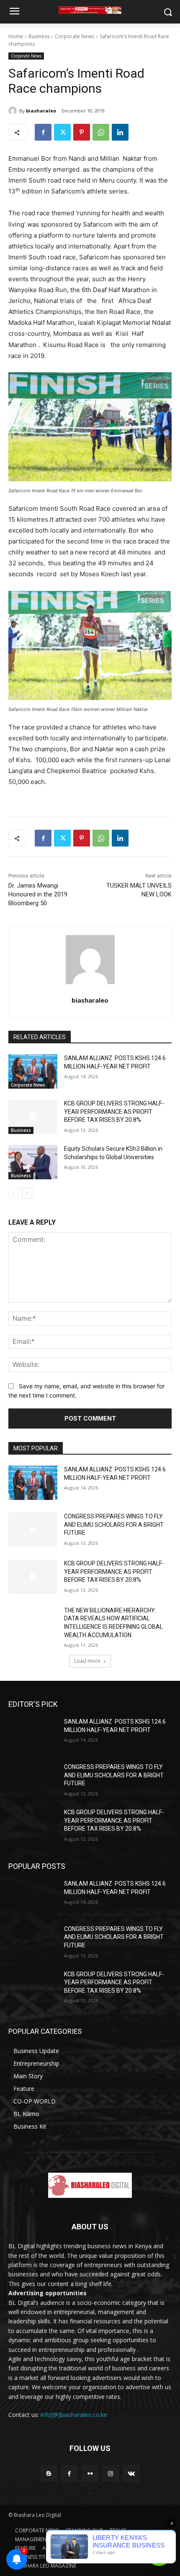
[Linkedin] (120, 132)
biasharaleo (41, 111)
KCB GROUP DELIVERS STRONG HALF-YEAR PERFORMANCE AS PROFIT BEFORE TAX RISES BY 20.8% (114, 1112)
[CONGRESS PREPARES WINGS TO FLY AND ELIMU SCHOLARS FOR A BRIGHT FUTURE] (33, 1530)
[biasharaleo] (14, 111)
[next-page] (27, 1193)
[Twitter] (62, 132)
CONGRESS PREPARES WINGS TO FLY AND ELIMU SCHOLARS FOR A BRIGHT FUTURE (114, 1524)
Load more (87, 1661)
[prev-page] (14, 1193)
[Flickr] (90, 2473)
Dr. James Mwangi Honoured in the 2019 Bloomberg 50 (38, 894)
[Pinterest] (82, 132)
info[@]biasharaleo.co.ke (74, 2415)
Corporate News (75, 36)
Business (39, 36)
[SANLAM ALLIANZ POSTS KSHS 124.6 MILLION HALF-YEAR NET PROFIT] (33, 1071)
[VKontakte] (131, 2473)
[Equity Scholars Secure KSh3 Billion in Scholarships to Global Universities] (33, 1162)
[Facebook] (43, 132)
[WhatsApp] (101, 132)
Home (16, 36)
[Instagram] (111, 2473)
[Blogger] (49, 2473)
